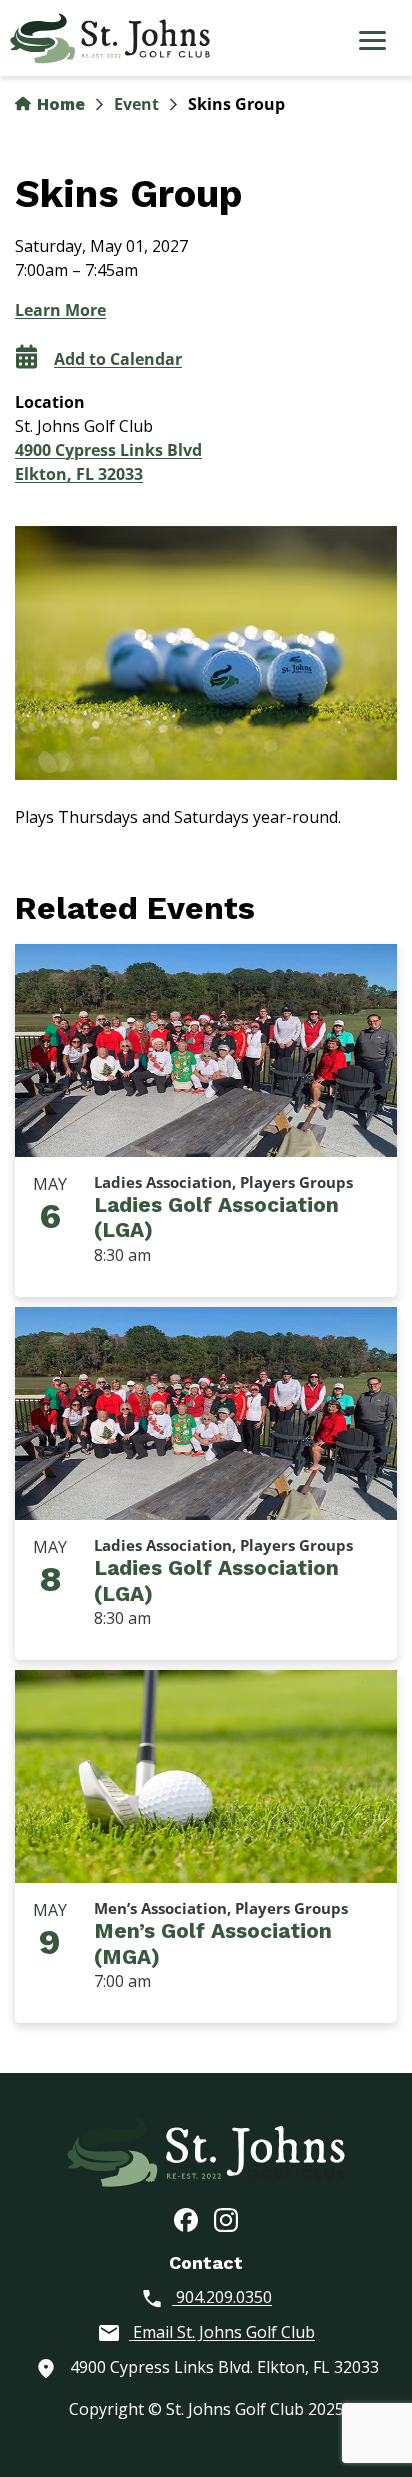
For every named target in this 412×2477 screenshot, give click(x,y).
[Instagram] (226, 2219)
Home (59, 104)
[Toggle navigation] (372, 43)
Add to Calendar (118, 359)
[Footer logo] (206, 2150)
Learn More (60, 310)
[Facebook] (186, 2219)
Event (136, 104)
